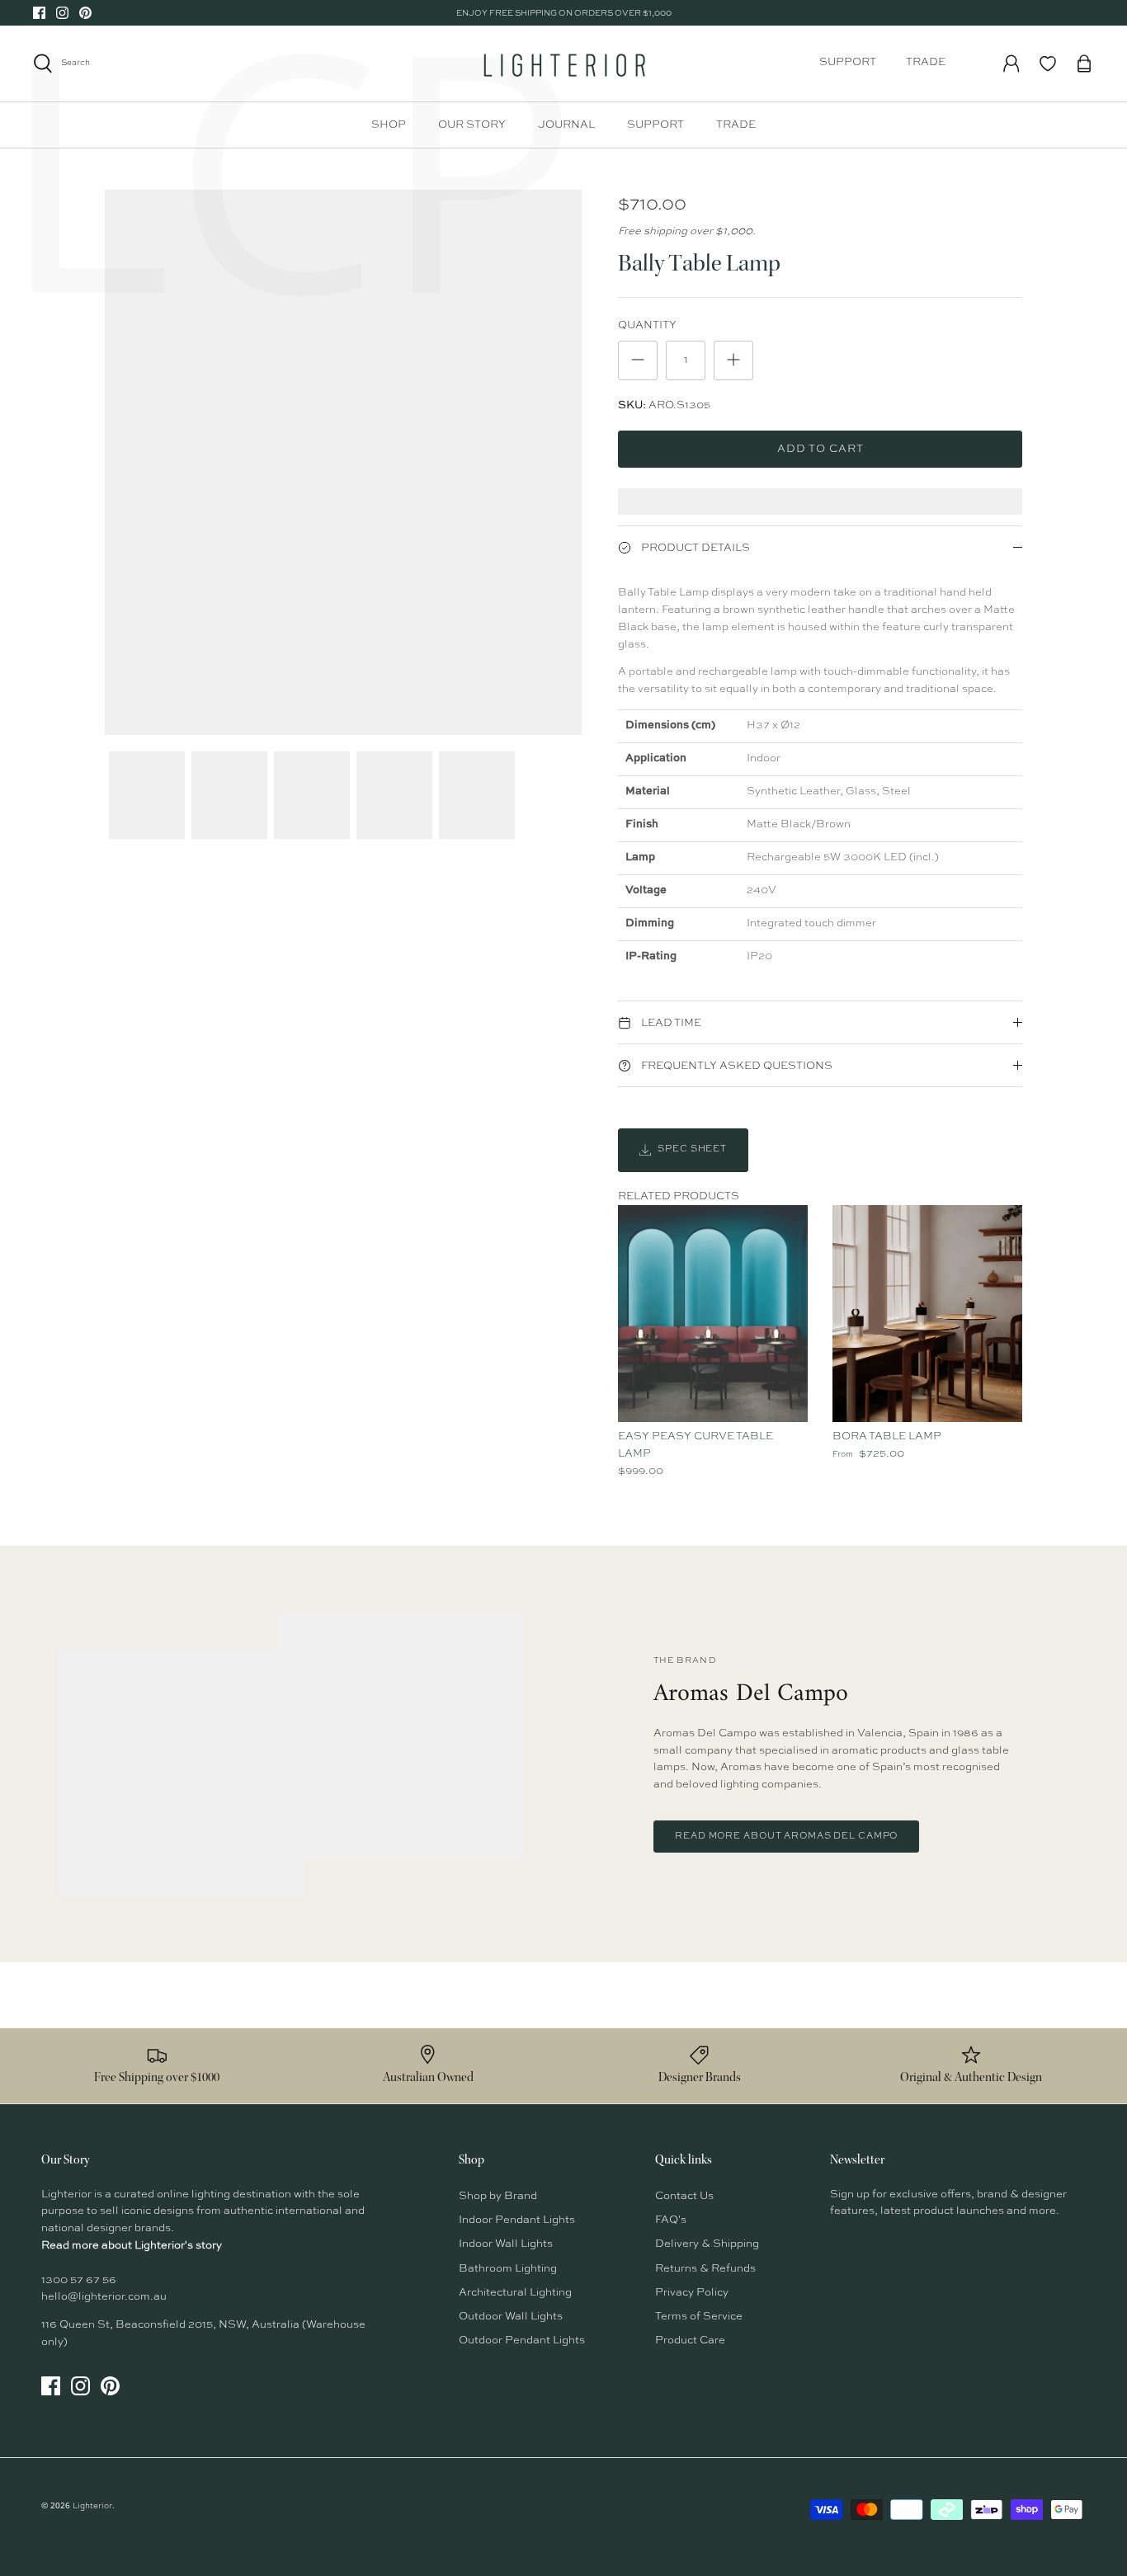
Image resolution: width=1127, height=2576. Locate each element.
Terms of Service (699, 2317)
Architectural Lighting (515, 2293)
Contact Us (684, 2196)
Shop (389, 125)
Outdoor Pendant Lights (522, 2341)
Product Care (690, 2341)
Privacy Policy (692, 2293)
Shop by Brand (498, 2196)
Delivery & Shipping (707, 2244)
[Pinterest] (85, 13)
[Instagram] (62, 13)
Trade (926, 62)
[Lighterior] (563, 64)
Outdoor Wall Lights (511, 2317)
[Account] (1011, 64)
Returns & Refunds (705, 2269)
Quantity (647, 325)
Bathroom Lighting (508, 2269)
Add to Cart (820, 449)
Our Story (472, 125)
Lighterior (92, 2506)
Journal (566, 125)
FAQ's (671, 2220)
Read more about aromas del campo (786, 1837)
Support (848, 62)
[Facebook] (39, 13)
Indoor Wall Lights (506, 2244)
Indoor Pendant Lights (517, 2220)
